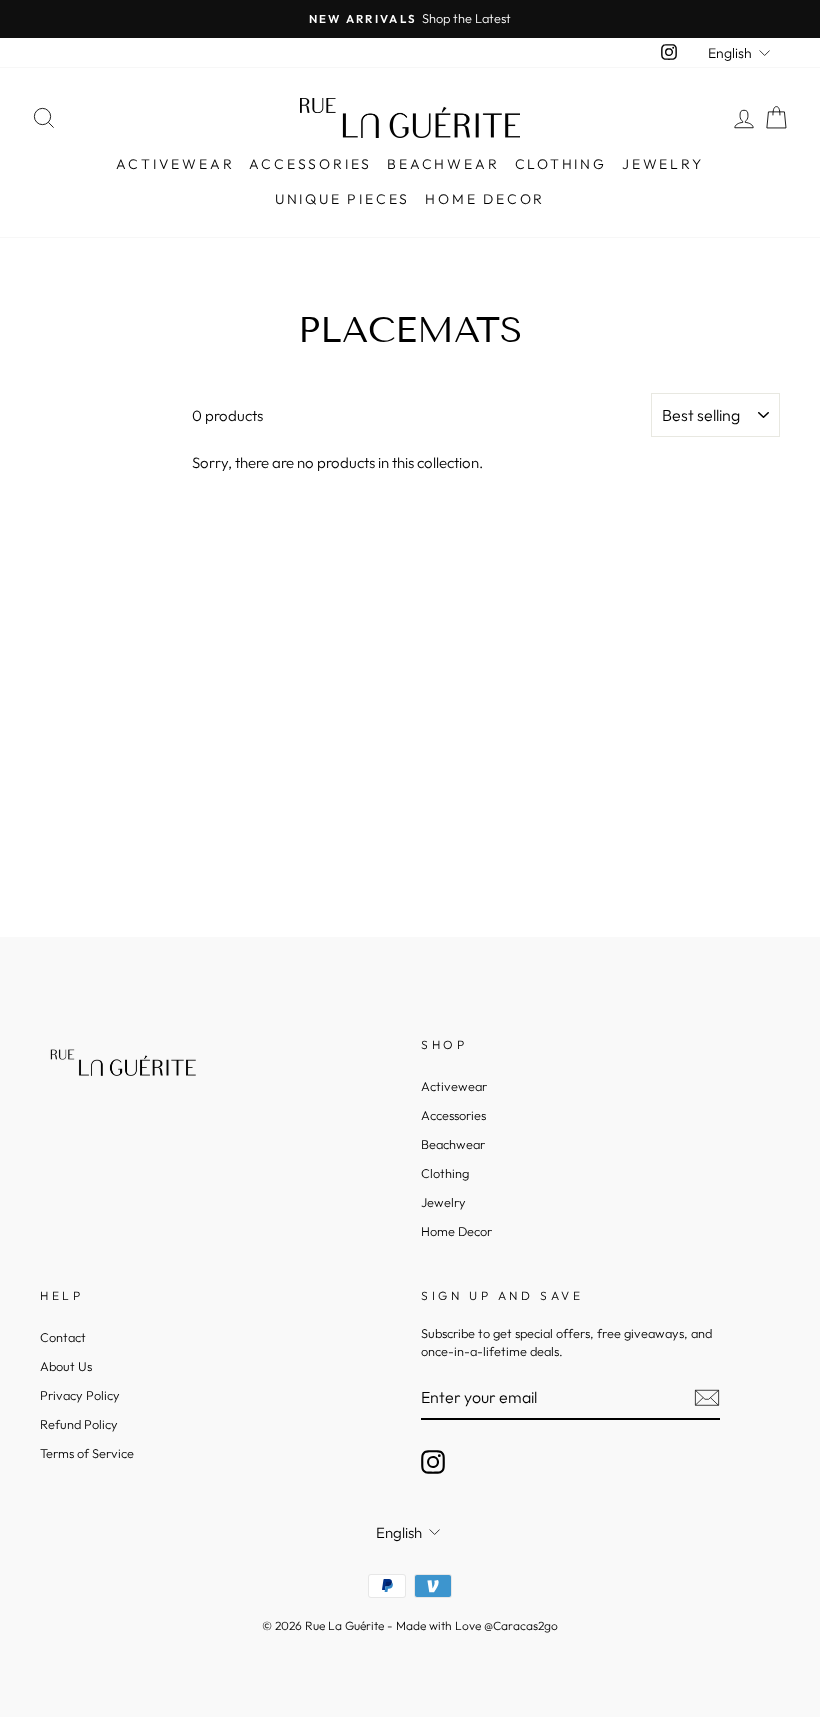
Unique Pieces (342, 199)
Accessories (310, 164)
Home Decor (485, 199)
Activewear (175, 164)
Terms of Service (87, 1453)
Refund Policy (79, 1424)
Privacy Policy (80, 1395)
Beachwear (443, 164)
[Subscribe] (707, 1398)
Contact (63, 1337)
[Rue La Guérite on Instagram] (433, 1462)
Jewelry (663, 164)
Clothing (561, 164)
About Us (66, 1366)
